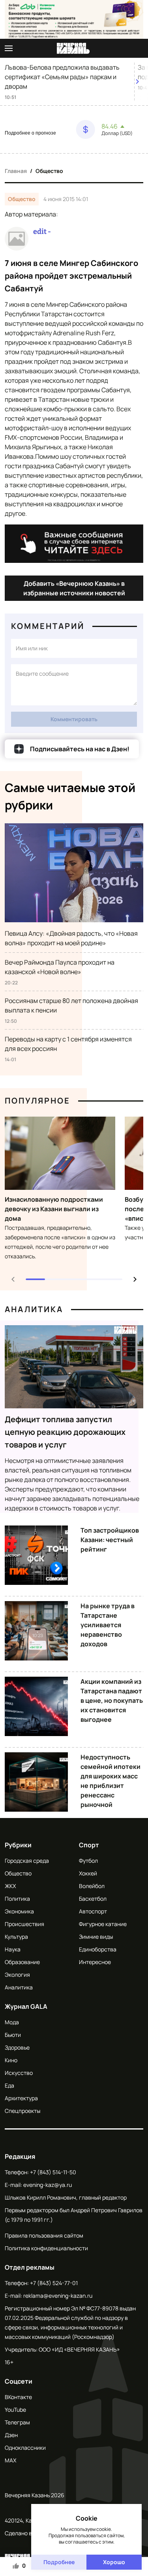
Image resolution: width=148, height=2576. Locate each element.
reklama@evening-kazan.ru (58, 2296)
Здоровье (17, 2047)
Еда (9, 2085)
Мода (12, 2022)
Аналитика (34, 1309)
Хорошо (114, 2562)
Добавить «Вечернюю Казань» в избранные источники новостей (74, 588)
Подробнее (59, 2562)
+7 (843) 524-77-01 (54, 2283)
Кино (11, 2060)
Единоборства (98, 1949)
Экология (17, 1975)
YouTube (15, 2410)
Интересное (95, 1962)
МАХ (10, 2460)
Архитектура (21, 2098)
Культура (16, 1937)
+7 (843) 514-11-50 (53, 2172)
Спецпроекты (22, 2111)
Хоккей (88, 1873)
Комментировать (74, 719)
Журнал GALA (26, 2006)
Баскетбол (93, 1899)
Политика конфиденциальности (46, 2248)
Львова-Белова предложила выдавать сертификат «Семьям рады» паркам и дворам (62, 77)
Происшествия (24, 1924)
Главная (16, 171)
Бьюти (13, 2035)
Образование (22, 1962)
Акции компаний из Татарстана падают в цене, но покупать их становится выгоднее (112, 1700)
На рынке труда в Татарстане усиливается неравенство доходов (108, 1625)
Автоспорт (93, 1911)
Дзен (11, 2435)
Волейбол (92, 1886)
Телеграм (17, 2422)
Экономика (19, 1911)
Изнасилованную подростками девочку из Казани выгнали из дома (54, 1209)
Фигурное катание (103, 1924)
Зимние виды (96, 1937)
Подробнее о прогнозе (30, 133)
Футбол (88, 1861)
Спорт (89, 1845)
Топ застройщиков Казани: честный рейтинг (110, 1540)
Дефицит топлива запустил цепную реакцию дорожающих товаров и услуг (65, 1432)
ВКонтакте (18, 2397)
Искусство (19, 2073)
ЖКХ (10, 1886)
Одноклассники (25, 2448)
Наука (13, 1949)
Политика (17, 1899)
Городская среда (27, 1861)
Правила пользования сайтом (44, 2235)
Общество (49, 171)
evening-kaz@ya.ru (48, 2185)
